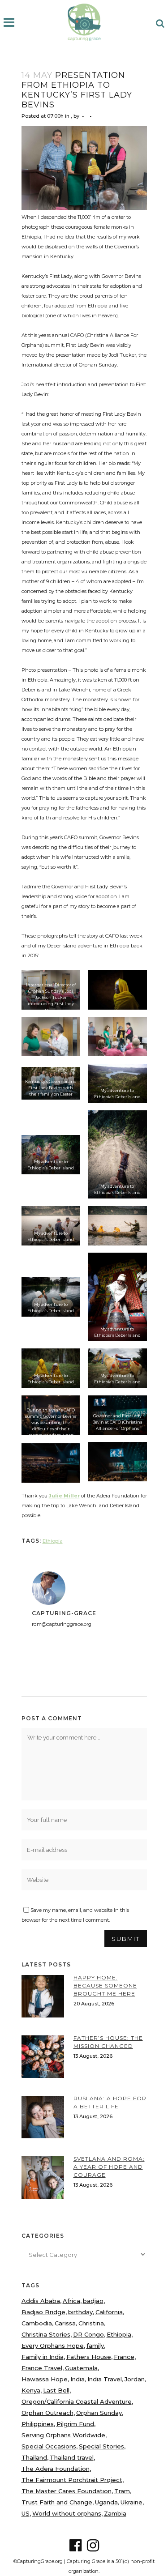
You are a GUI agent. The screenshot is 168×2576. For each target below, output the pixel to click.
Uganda (106, 2502)
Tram (122, 2491)
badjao (93, 2301)
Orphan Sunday (99, 2413)
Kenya (31, 2390)
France (124, 2357)
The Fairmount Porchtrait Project (72, 2480)
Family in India (43, 2357)
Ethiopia (53, 1541)
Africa (71, 2301)
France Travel (42, 2368)
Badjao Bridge (43, 2312)
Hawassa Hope (45, 2379)
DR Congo (88, 2334)
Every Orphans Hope (53, 2346)
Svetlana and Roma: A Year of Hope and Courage (109, 2167)
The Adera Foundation (56, 2469)
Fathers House (89, 2357)
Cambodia (37, 2323)
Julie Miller (64, 1496)
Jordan (135, 2379)
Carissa (65, 2323)
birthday (80, 2312)
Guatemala (81, 2368)
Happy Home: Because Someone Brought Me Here (105, 1985)
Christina (91, 2323)
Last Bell (56, 2390)
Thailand (34, 2457)
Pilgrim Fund (75, 2424)
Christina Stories (46, 2334)
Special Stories (101, 2446)
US (26, 2513)
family (95, 2346)
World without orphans (67, 2513)
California (109, 2312)
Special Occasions (49, 2446)
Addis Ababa (41, 2301)
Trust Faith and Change (57, 2502)
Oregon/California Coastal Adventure (77, 2401)
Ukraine (131, 2502)
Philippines (38, 2424)
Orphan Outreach (47, 2413)
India (78, 2379)
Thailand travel (72, 2457)
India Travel (105, 2379)
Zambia (115, 2513)
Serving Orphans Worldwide (63, 2435)
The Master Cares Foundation (67, 2491)
